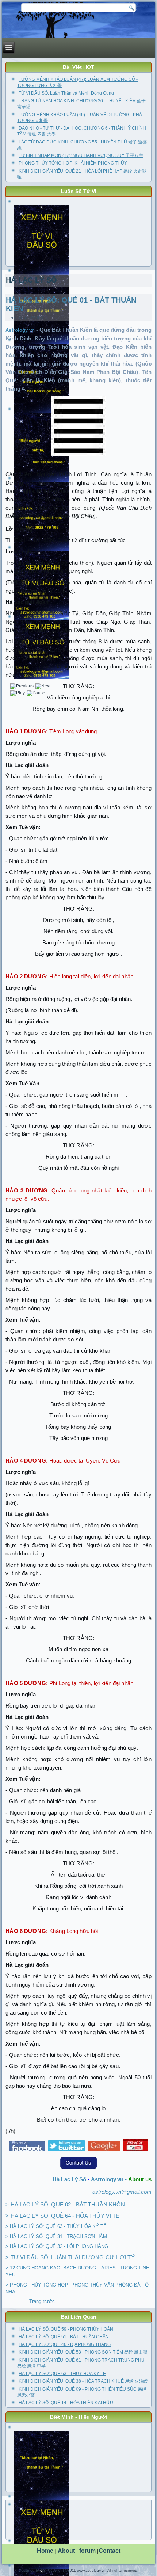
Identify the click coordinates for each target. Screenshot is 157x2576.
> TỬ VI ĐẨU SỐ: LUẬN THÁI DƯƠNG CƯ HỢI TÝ (70, 2257)
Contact (110, 2551)
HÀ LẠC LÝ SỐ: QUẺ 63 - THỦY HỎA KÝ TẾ (62, 2374)
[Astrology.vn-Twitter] (66, 2151)
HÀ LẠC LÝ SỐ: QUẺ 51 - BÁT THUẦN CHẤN (64, 2337)
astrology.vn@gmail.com (122, 2192)
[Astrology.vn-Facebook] (27, 2151)
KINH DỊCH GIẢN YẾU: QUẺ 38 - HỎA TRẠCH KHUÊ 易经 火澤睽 (83, 2381)
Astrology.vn (21, 330)
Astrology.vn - (110, 2179)
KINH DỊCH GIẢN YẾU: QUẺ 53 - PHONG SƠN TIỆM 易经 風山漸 (83, 2352)
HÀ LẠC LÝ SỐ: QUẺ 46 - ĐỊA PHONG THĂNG (65, 2344)
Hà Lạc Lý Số (69, 2179)
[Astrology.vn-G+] (104, 2151)
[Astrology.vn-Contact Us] (78, 2169)
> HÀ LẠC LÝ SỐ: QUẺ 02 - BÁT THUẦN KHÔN (65, 2204)
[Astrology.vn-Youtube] (135, 2151)
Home (45, 2551)
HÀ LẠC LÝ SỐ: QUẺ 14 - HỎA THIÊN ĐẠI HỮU (66, 2403)
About (66, 2551)
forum (87, 2551)
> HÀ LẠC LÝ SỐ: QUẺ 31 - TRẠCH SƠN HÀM (56, 2236)
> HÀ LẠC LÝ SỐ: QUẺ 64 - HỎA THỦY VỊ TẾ (62, 2216)
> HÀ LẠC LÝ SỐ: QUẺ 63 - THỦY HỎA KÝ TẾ (56, 2226)
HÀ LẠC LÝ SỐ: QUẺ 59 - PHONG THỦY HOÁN (66, 2329)
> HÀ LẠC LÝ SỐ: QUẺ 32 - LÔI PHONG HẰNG (57, 2246)
